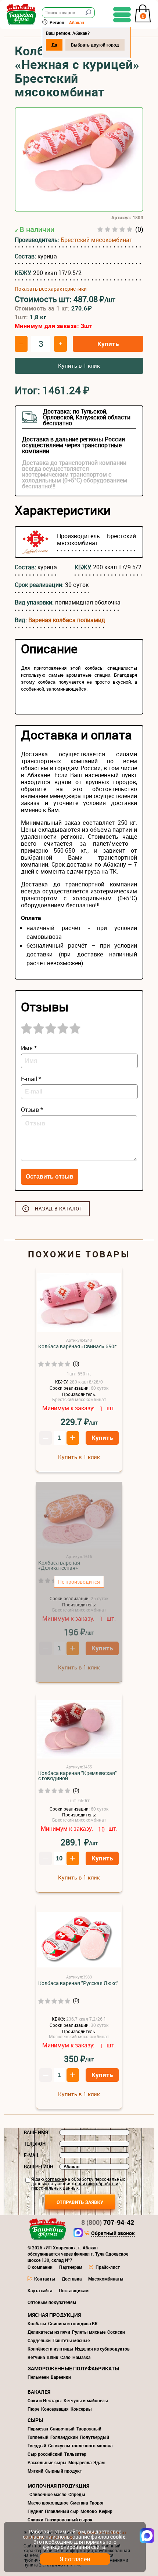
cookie (118, 2537)
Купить (108, 344)
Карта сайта (40, 2290)
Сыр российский (45, 2454)
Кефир (106, 2511)
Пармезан (38, 2429)
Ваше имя (36, 2132)
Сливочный (62, 2429)
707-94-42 (108, 2222)
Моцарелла (80, 2462)
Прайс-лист (108, 2267)
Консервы (81, 2409)
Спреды (77, 2494)
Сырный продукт (64, 2471)
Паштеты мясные (71, 2340)
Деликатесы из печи (49, 2332)
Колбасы (37, 2323)
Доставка (72, 2279)
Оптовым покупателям (52, 2302)
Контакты (45, 2279)
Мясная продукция (54, 2315)
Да (54, 45)
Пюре (33, 2409)
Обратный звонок (113, 2234)
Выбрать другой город (95, 45)
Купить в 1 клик (79, 365)
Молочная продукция (58, 2486)
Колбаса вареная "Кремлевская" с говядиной (78, 1776)
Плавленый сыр (62, 2511)
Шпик (53, 2357)
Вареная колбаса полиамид (67, 620)
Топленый (38, 2437)
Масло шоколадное (48, 2503)
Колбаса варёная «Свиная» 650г (77, 1346)
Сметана (79, 2503)
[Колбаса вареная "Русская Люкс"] (79, 1940)
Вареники (61, 2377)
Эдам (99, 2462)
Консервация (55, 2409)
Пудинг (35, 2511)
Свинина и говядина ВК (73, 2323)
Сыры (35, 2420)
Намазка (81, 2357)
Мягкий (35, 2471)
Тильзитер (75, 2454)
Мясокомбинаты (106, 2279)
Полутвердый (94, 2437)
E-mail (32, 2155)
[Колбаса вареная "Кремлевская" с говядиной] (79, 1730)
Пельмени (38, 2377)
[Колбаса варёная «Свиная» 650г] (79, 1303)
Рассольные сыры (47, 2462)
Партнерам (71, 2267)
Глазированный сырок (69, 2520)
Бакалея (39, 2392)
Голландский (64, 2437)
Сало (65, 2357)
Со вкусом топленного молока (80, 2445)
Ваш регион (39, 2167)
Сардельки (39, 2340)
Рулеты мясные (89, 2332)
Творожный (89, 2429)
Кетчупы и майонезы (86, 2400)
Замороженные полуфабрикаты (73, 2368)
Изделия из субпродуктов (102, 2349)
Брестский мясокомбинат (96, 240)
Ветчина (36, 2357)
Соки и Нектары (45, 2400)
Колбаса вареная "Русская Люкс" (78, 1983)
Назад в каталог (59, 1209)
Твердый (37, 2445)
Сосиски (116, 2332)
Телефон (35, 2144)
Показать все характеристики (51, 289)
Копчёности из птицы (50, 2349)
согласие (55, 2179)
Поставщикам (74, 2290)
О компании (40, 2267)
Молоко (89, 2511)
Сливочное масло (48, 2494)
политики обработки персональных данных (75, 2186)
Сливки (35, 2520)
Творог (97, 2503)
